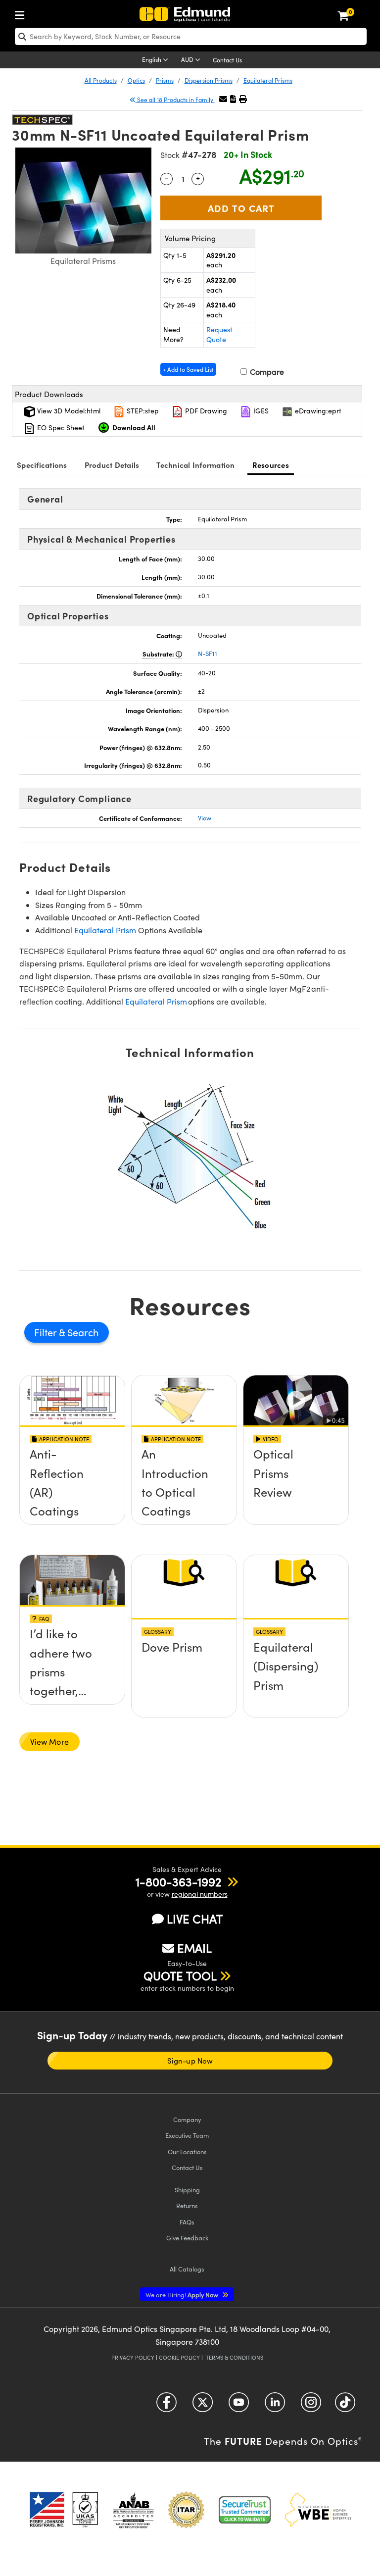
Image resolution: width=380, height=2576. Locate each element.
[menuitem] (22, 13)
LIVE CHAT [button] (195, 1919)
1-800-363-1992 (178, 1881)
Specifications (42, 465)
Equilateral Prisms (268, 80)
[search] (191, 36)
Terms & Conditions (235, 2357)
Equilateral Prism (105, 930)
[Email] (223, 99)
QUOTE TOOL (180, 1975)
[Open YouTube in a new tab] (239, 2406)
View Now (72, 1489)
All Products (101, 80)
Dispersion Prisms (209, 80)
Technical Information (195, 465)
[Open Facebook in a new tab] (166, 2406)
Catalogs (187, 2269)
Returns (187, 2205)
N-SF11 (208, 654)
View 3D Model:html (68, 411)
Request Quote (219, 334)
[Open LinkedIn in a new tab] (275, 2406)
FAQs (187, 2222)
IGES (260, 411)
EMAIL (194, 1948)
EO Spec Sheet (60, 428)
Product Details (112, 465)
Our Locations (187, 2151)
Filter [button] (47, 1332)
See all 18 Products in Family (175, 100)
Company (187, 2119)
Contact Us (227, 60)
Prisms (165, 80)
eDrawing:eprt (317, 411)
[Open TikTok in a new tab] (345, 2406)
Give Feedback (187, 2238)
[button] (233, 99)
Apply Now (183, 2295)
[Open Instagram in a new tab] (311, 2406)
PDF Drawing (205, 411)
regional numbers (200, 1894)
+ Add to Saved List (188, 369)
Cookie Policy (179, 2357)
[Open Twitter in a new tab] (203, 2406)
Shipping (187, 2190)
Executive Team (187, 2135)
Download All (134, 427)
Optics (136, 80)
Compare (266, 372)
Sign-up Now (190, 2061)
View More (49, 1742)
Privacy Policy (133, 2357)
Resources (271, 465)
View (205, 818)
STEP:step (142, 411)
